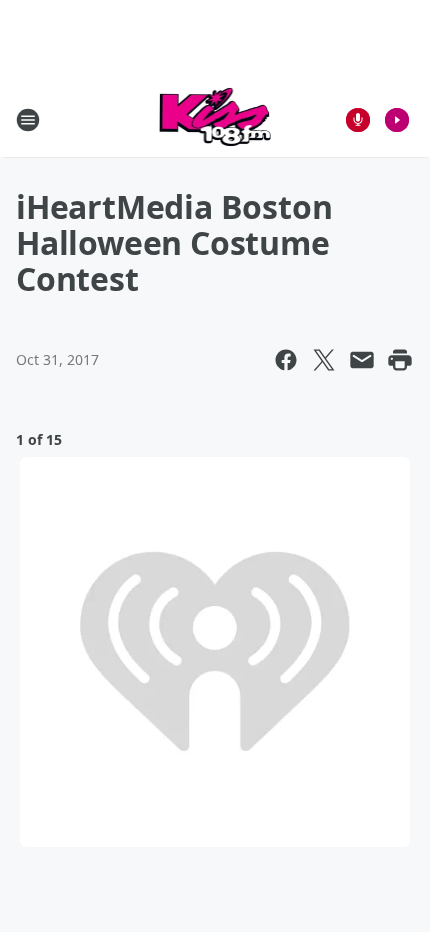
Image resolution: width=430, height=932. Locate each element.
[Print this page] (400, 360)
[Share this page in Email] (362, 360)
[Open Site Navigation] (28, 120)
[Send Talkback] (358, 120)
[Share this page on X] (324, 360)
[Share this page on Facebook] (286, 360)
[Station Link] (215, 119)
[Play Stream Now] (397, 120)
